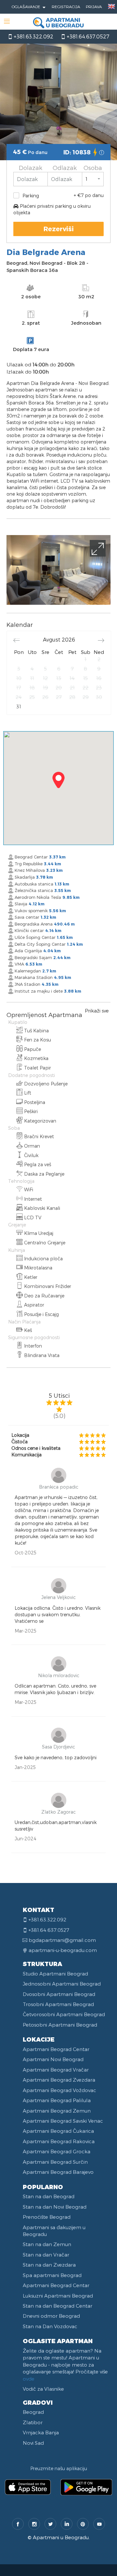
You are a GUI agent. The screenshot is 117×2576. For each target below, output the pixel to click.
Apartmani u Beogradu (61, 2537)
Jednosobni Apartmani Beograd (62, 1984)
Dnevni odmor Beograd (51, 2316)
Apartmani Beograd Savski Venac (63, 2121)
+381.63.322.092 (33, 36)
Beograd (33, 2412)
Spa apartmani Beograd (52, 2275)
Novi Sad (33, 2443)
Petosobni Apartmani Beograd (60, 2025)
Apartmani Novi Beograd (53, 2059)
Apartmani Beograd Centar (56, 2049)
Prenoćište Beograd (47, 2217)
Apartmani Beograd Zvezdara (59, 2080)
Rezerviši (59, 229)
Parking (31, 196)
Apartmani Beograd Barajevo (58, 2172)
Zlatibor (33, 2422)
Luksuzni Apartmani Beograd (58, 2296)
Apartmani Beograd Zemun (57, 2111)
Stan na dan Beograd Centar (58, 2306)
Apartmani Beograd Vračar (56, 2070)
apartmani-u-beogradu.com (63, 1950)
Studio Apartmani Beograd (55, 1974)
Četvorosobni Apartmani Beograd (64, 2014)
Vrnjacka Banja (41, 2432)
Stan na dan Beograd (49, 2196)
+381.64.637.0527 (87, 36)
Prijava (94, 7)
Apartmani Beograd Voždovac (59, 2090)
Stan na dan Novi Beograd (55, 2207)
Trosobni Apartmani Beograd (58, 2004)
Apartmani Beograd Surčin (55, 2162)
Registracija (66, 7)
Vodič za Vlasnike (43, 2389)
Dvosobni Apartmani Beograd (59, 1994)
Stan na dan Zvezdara (49, 2265)
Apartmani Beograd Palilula (57, 2100)
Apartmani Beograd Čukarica (58, 2131)
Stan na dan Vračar (46, 2255)
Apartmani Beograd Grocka (57, 2151)
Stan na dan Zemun (47, 2244)
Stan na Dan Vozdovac (50, 2326)
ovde (29, 2379)
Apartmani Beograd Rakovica (59, 2141)
